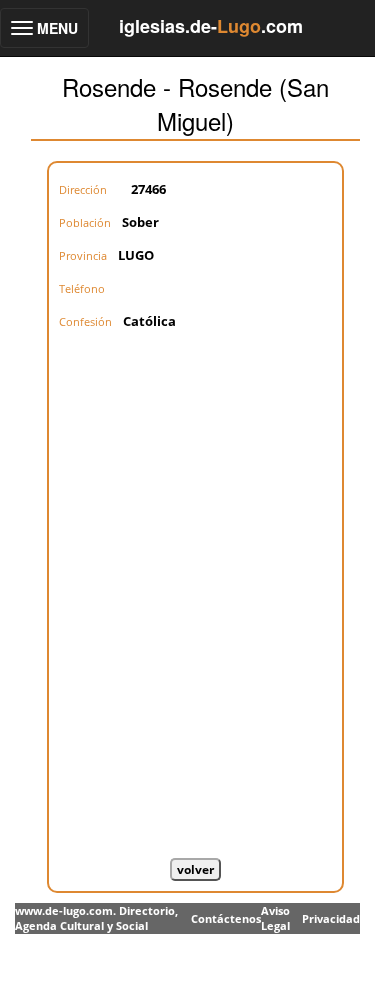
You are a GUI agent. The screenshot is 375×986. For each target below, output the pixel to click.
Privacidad (331, 918)
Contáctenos (226, 918)
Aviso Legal (275, 918)
